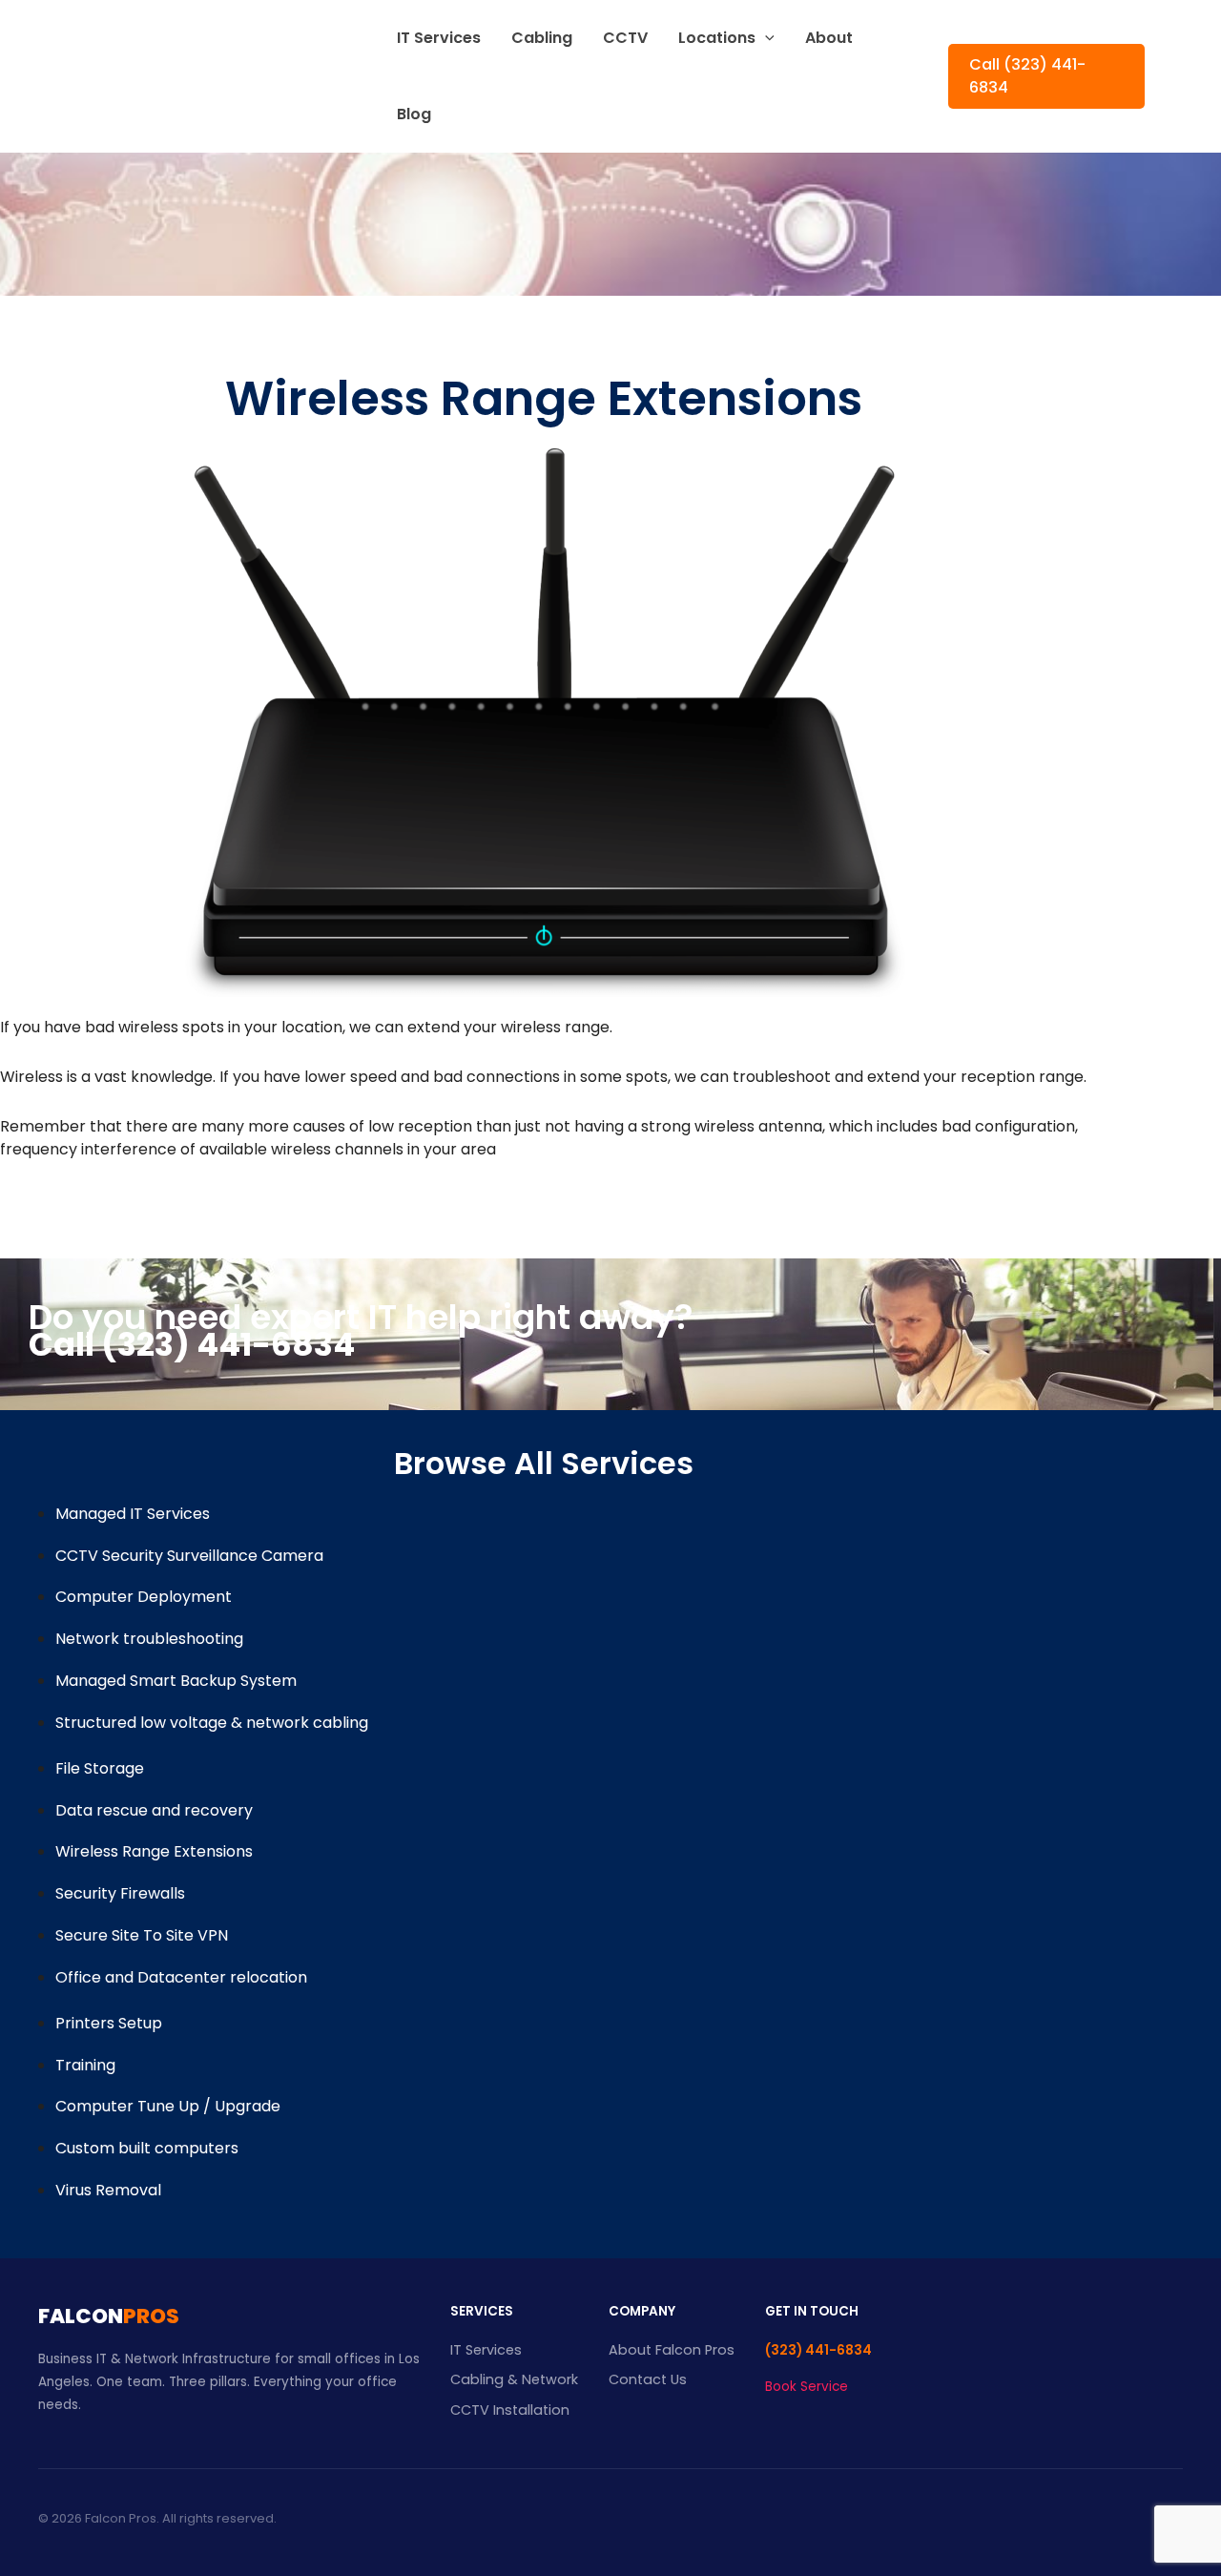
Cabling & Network (514, 2379)
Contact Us (648, 2379)
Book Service (807, 2387)
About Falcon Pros (672, 2350)
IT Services (439, 38)
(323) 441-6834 (818, 2350)
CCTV (625, 38)
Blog (414, 114)
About (829, 38)
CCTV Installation (510, 2410)
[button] (765, 38)
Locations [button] (717, 38)
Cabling (542, 38)
